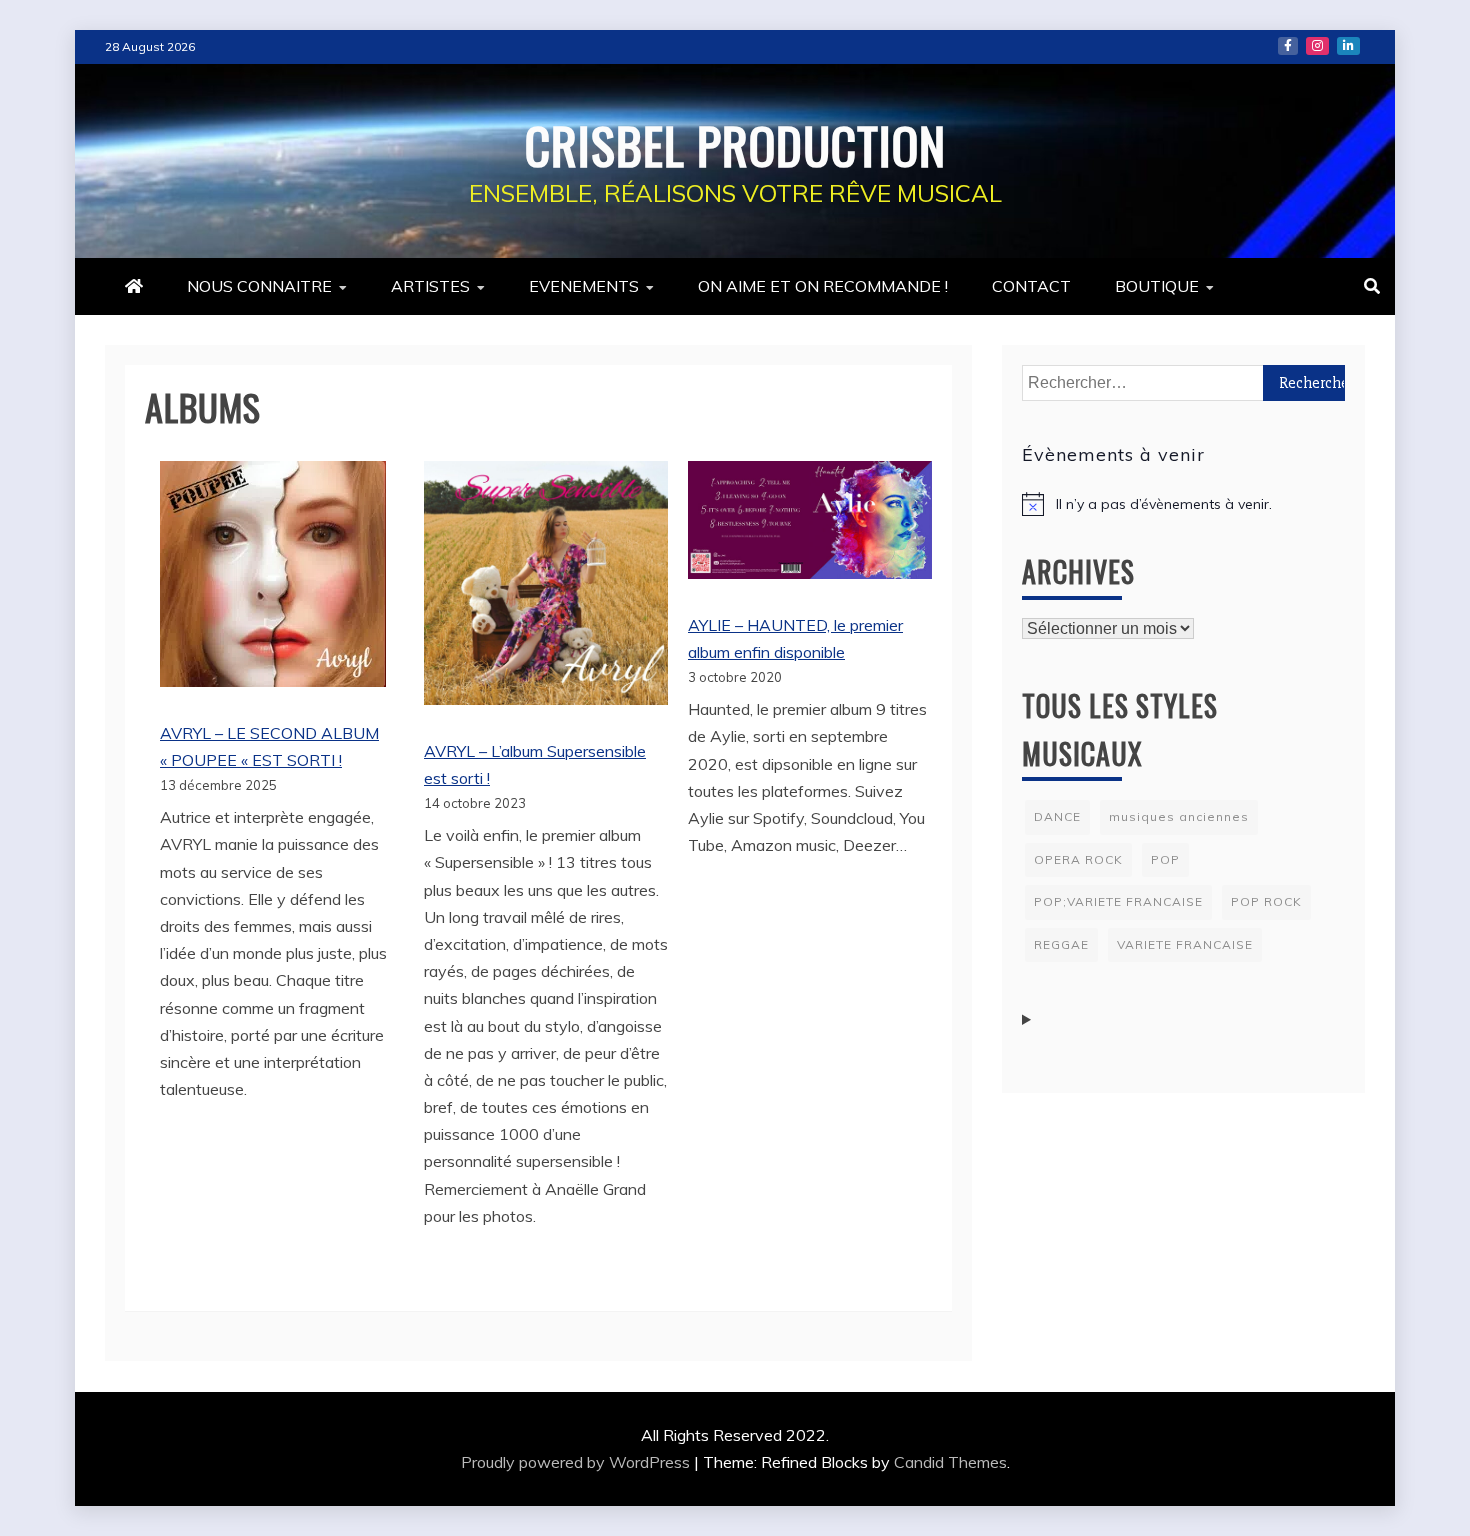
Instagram (1317, 46)
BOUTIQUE (1157, 286)
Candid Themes (950, 1462)
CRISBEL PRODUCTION (735, 144)
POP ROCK (1266, 901)
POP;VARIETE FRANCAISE (1118, 901)
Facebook (1288, 46)
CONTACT (1031, 286)
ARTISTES (430, 286)
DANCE (1057, 816)
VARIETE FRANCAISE (1185, 944)
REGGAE (1061, 944)
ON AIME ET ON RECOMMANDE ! (823, 286)
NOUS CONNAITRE (259, 286)
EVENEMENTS (584, 286)
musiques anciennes (1179, 816)
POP (1165, 859)
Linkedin (1348, 46)
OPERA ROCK (1078, 859)
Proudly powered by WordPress (577, 1462)
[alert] (1183, 504)
